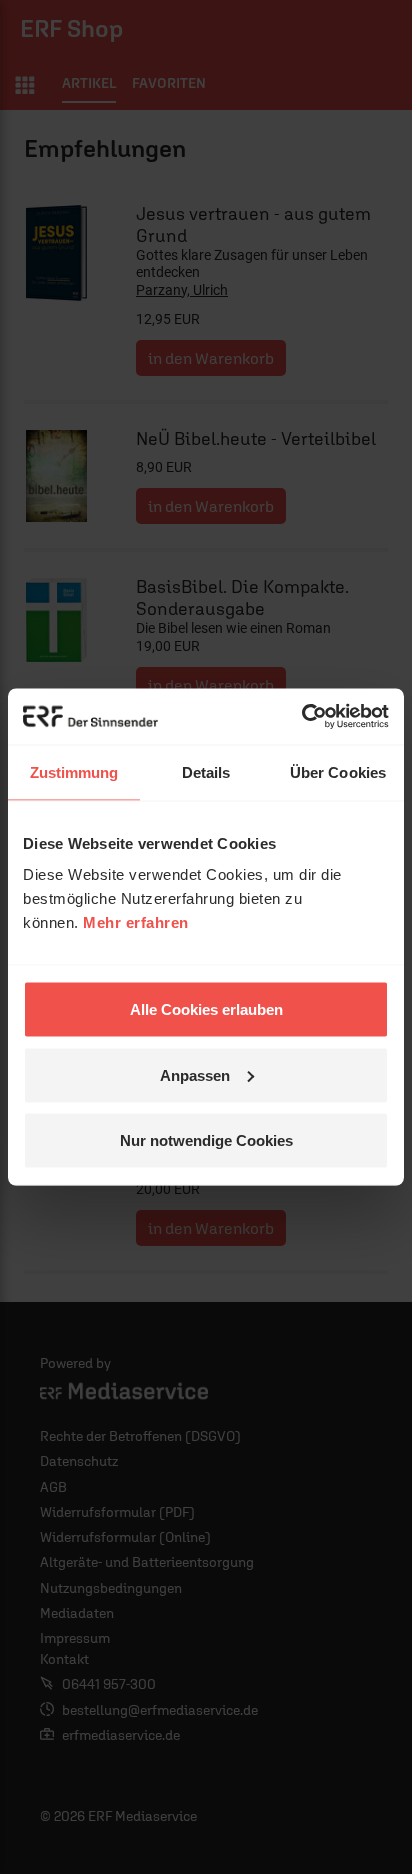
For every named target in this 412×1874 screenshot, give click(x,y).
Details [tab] (206, 771)
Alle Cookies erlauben (206, 1009)
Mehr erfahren (136, 922)
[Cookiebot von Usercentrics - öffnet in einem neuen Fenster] (301, 717)
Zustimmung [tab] (74, 771)
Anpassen (195, 1074)
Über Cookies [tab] (338, 771)
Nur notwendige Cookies (206, 1140)
